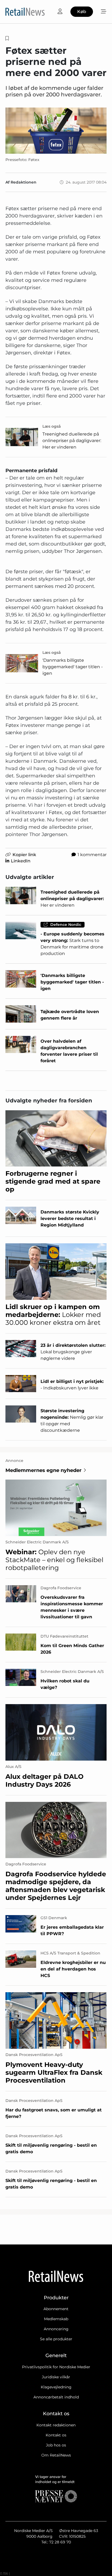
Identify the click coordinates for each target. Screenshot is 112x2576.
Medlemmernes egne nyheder (43, 1470)
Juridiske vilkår (56, 2377)
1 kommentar (92, 855)
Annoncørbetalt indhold (56, 2397)
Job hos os (56, 2445)
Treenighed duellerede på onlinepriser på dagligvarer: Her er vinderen (72, 441)
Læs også (52, 426)
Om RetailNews (56, 2455)
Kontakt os (56, 2435)
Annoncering (56, 2329)
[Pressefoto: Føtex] (56, 130)
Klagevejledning (56, 2387)
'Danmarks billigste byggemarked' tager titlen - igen (73, 667)
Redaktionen (24, 182)
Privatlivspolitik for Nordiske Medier (56, 2367)
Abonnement (56, 2309)
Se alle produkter (56, 2339)
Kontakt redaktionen (56, 2425)
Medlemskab (56, 2319)
